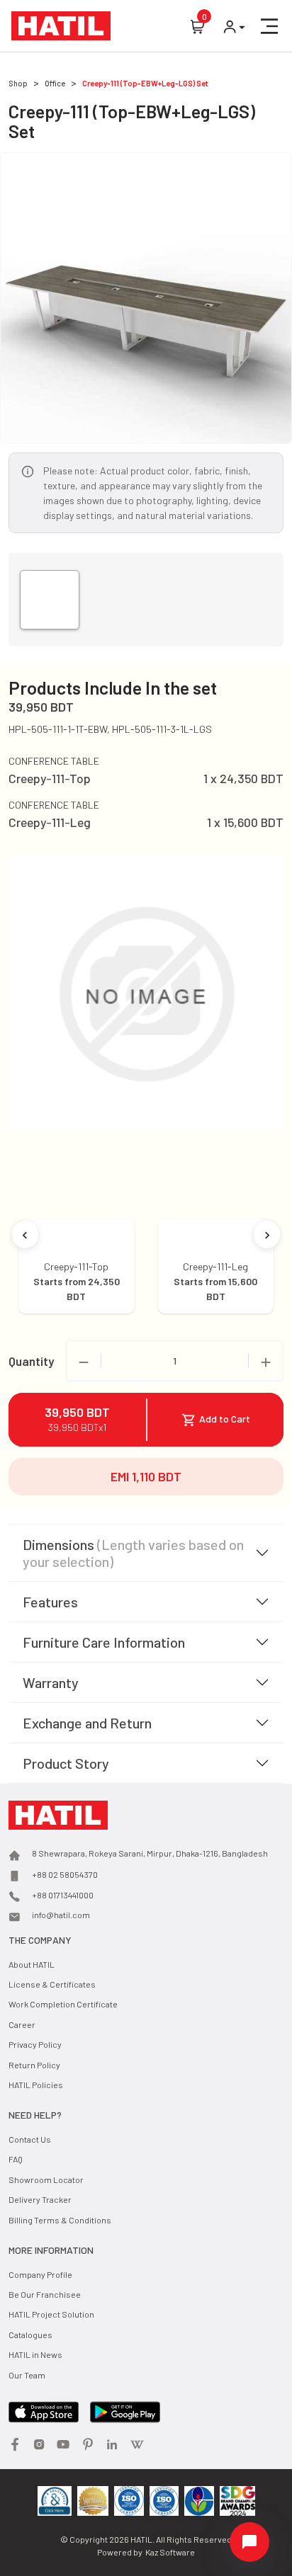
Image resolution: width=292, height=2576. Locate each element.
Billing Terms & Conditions (60, 2220)
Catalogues (30, 2335)
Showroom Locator (46, 2179)
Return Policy (34, 2065)
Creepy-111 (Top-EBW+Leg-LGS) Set (145, 83)
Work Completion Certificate (63, 2004)
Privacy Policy (35, 2044)
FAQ (16, 2159)
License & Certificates (52, 1984)
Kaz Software (170, 2552)
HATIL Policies (36, 2085)
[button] (269, 26)
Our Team (27, 2375)
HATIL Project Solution (51, 2314)
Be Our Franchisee (45, 2294)
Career (22, 2024)
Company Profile (40, 2274)
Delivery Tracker (40, 2199)
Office (55, 83)
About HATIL (32, 1964)
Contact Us (30, 2139)
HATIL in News (35, 2354)
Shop (18, 83)
